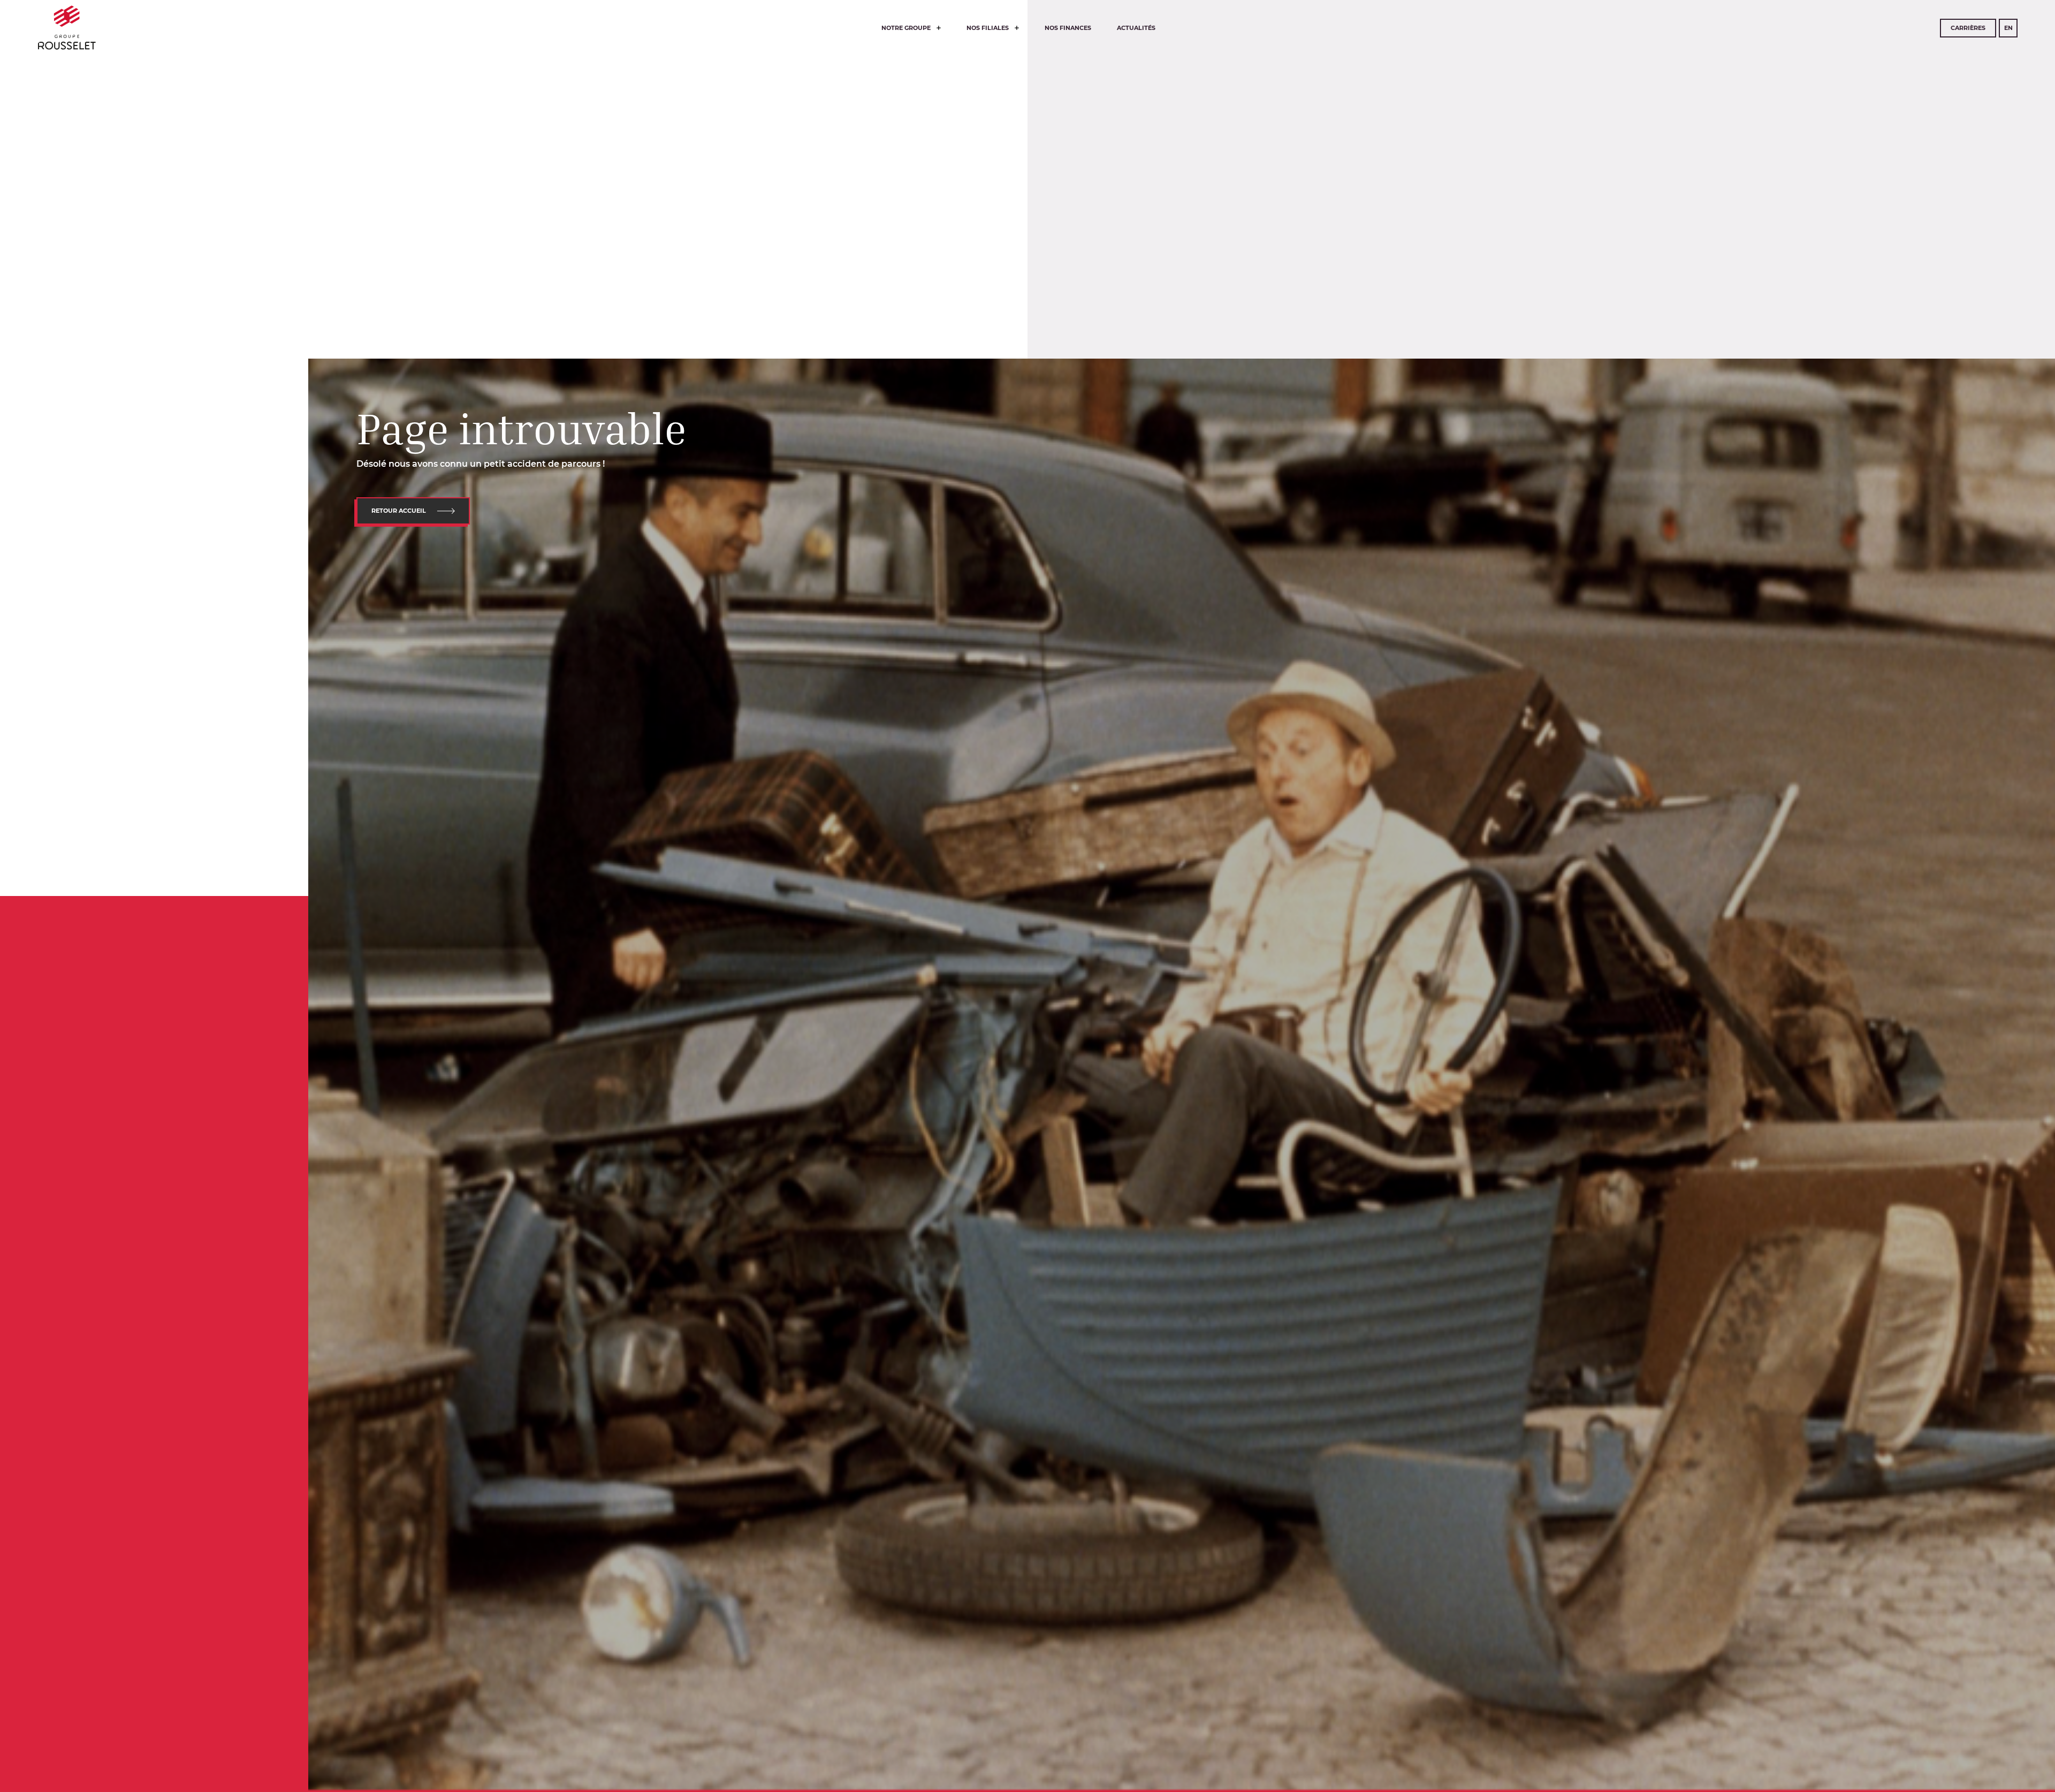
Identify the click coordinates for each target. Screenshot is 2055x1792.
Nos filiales (988, 28)
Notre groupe (907, 28)
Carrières (1968, 28)
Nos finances (1068, 28)
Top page (36, 1635)
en (2008, 28)
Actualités (1136, 28)
